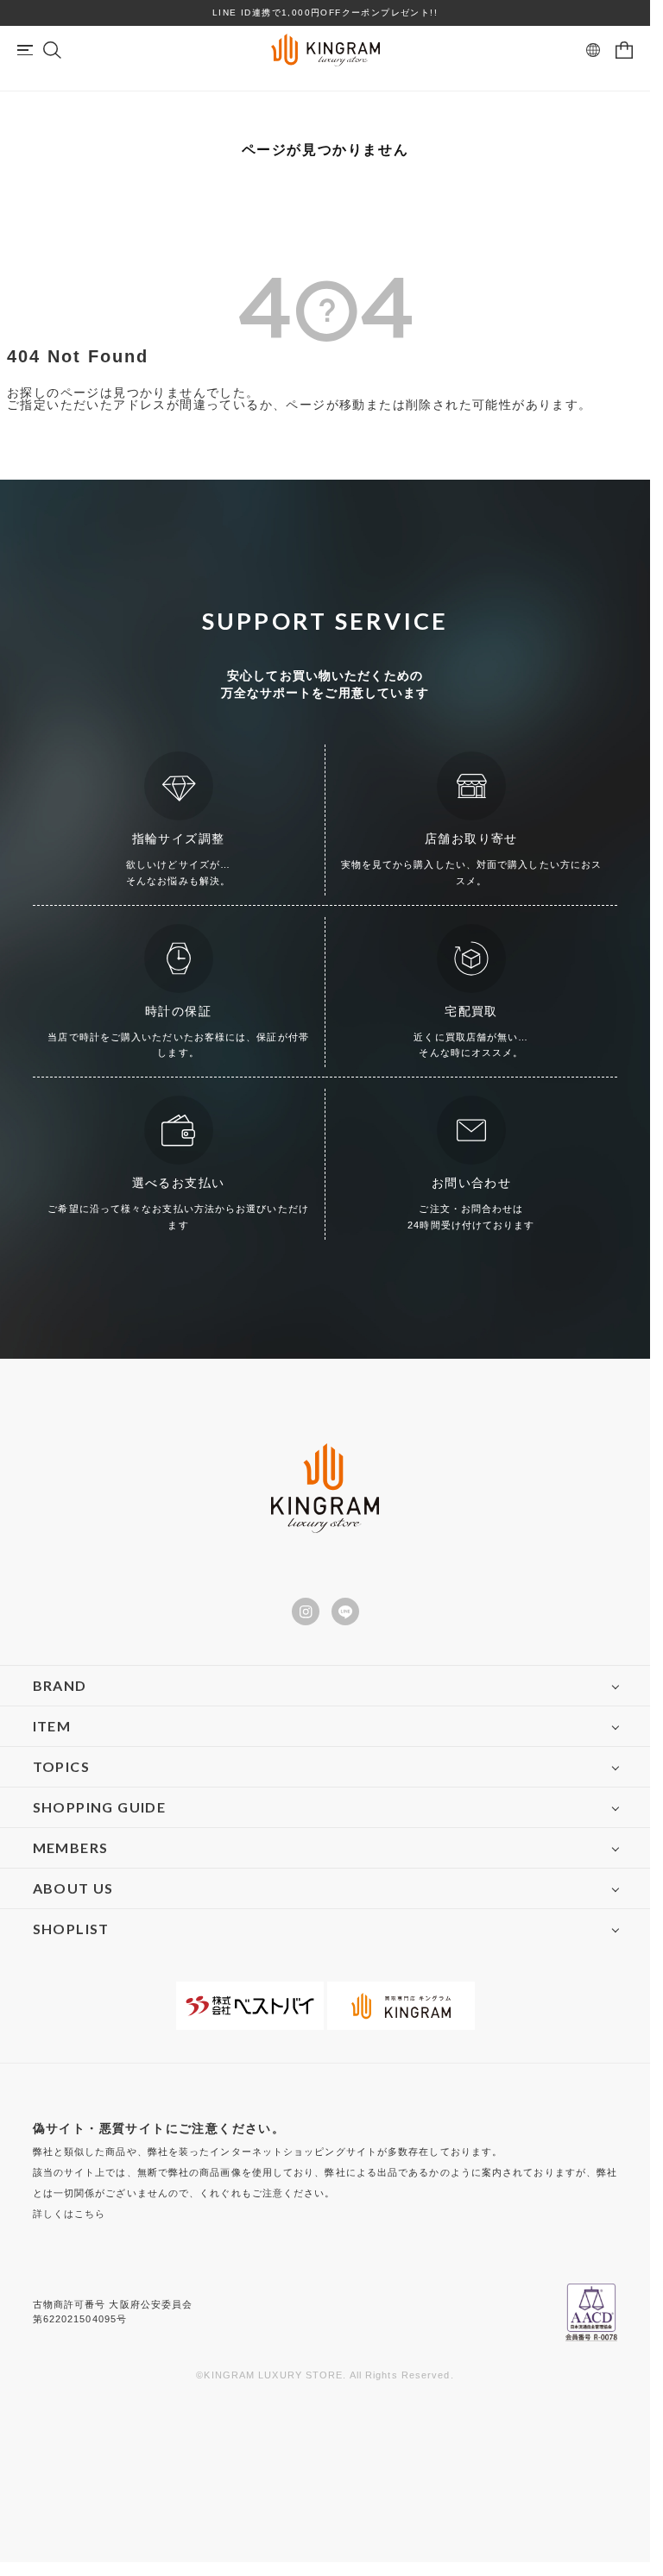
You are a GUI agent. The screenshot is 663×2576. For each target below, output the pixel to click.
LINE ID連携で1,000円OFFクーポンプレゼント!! (325, 13)
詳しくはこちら (69, 2214)
